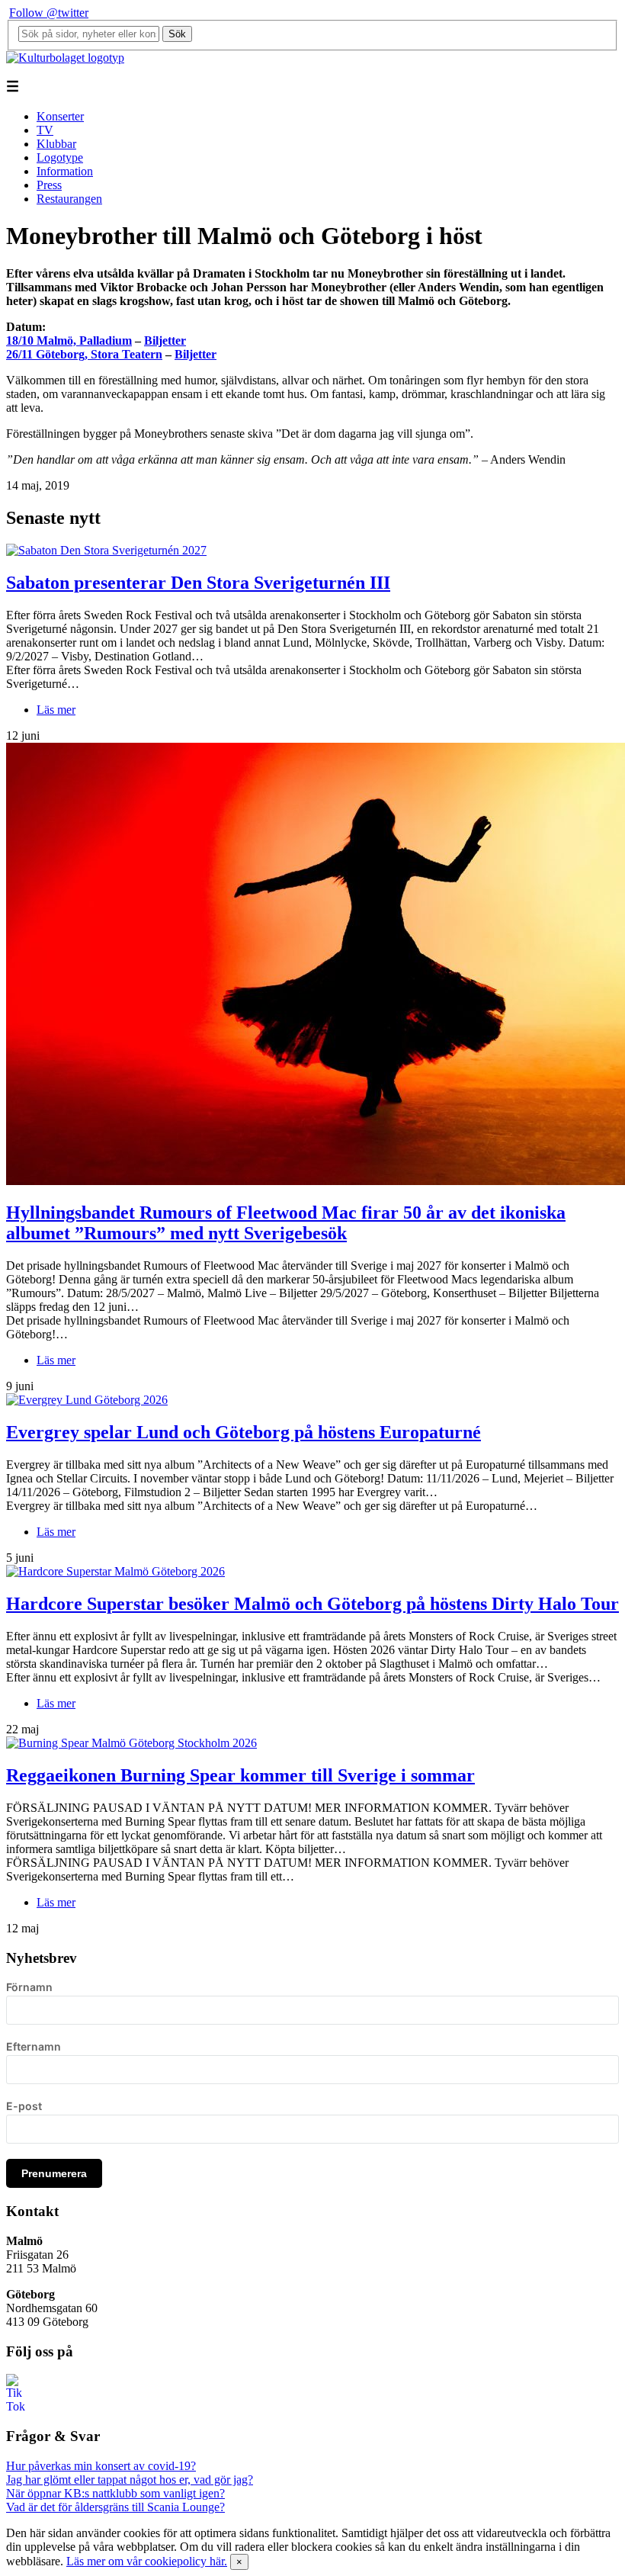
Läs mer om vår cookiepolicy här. (147, 2561)
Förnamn (29, 1987)
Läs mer (56, 710)
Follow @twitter (49, 13)
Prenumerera (54, 2173)
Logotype (60, 157)
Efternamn (34, 2046)
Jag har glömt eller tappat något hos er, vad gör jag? (130, 2480)
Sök (177, 34)
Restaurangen (69, 199)
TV (45, 130)
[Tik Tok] (15, 2406)
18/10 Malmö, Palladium (69, 340)
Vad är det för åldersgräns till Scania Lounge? (115, 2507)
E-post (24, 2106)
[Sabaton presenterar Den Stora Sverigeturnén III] (106, 550)
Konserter (60, 116)
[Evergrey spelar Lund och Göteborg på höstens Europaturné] (87, 1400)
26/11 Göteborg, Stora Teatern (84, 354)
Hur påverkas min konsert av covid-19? (101, 2466)
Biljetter (165, 340)
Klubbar (56, 144)
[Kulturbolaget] (65, 58)
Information (65, 171)
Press (49, 185)
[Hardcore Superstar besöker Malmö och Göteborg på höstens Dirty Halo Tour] (115, 1571)
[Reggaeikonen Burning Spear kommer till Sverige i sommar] (131, 1743)
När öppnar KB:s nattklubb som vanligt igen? (115, 2493)
